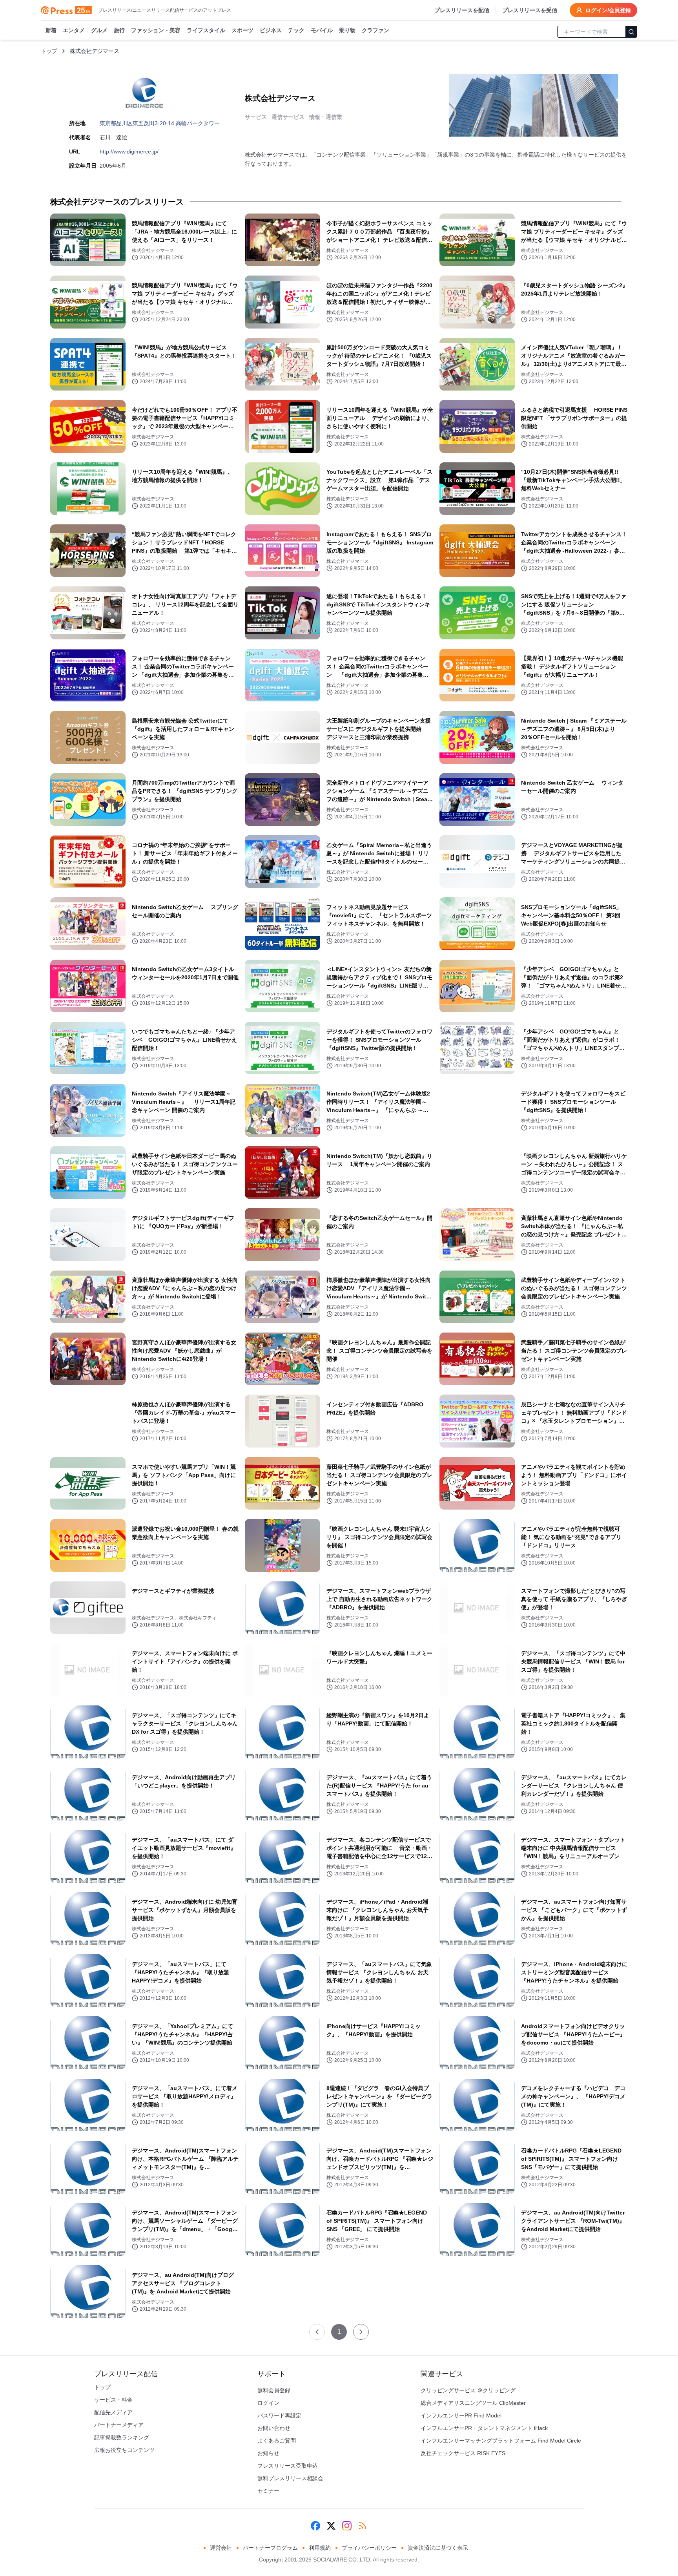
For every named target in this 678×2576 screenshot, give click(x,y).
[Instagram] (347, 2526)
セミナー (268, 2491)
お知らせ (268, 2453)
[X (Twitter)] (331, 2526)
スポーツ (242, 30)
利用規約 (320, 2548)
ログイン (268, 2403)
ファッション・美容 (156, 30)
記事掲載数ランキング (122, 2437)
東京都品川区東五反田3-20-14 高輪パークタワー (160, 123)
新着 (51, 30)
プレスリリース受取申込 (288, 2466)
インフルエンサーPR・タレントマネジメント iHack (484, 2428)
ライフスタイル (206, 30)
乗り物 (347, 30)
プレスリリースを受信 (530, 10)
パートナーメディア (119, 2425)
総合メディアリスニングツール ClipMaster (473, 2403)
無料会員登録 (274, 2390)
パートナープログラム (270, 2548)
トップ (49, 51)
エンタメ (74, 30)
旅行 (119, 30)
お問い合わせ (274, 2428)
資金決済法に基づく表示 (438, 2548)
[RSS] (363, 2526)
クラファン (375, 30)
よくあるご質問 (277, 2441)
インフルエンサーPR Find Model (461, 2415)
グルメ (99, 30)
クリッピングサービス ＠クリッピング (468, 2390)
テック (296, 30)
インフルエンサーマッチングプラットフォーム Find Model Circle (501, 2441)
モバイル (322, 30)
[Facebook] (315, 2526)
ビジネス (271, 30)
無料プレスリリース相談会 (290, 2478)
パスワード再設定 (279, 2415)
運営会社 (221, 2548)
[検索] (631, 32)
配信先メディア (113, 2412)
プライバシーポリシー (369, 2548)
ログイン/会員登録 (608, 10)
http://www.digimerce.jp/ (129, 152)
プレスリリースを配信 (462, 10)
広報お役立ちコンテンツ (124, 2450)
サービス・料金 (113, 2400)
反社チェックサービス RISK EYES (463, 2453)
